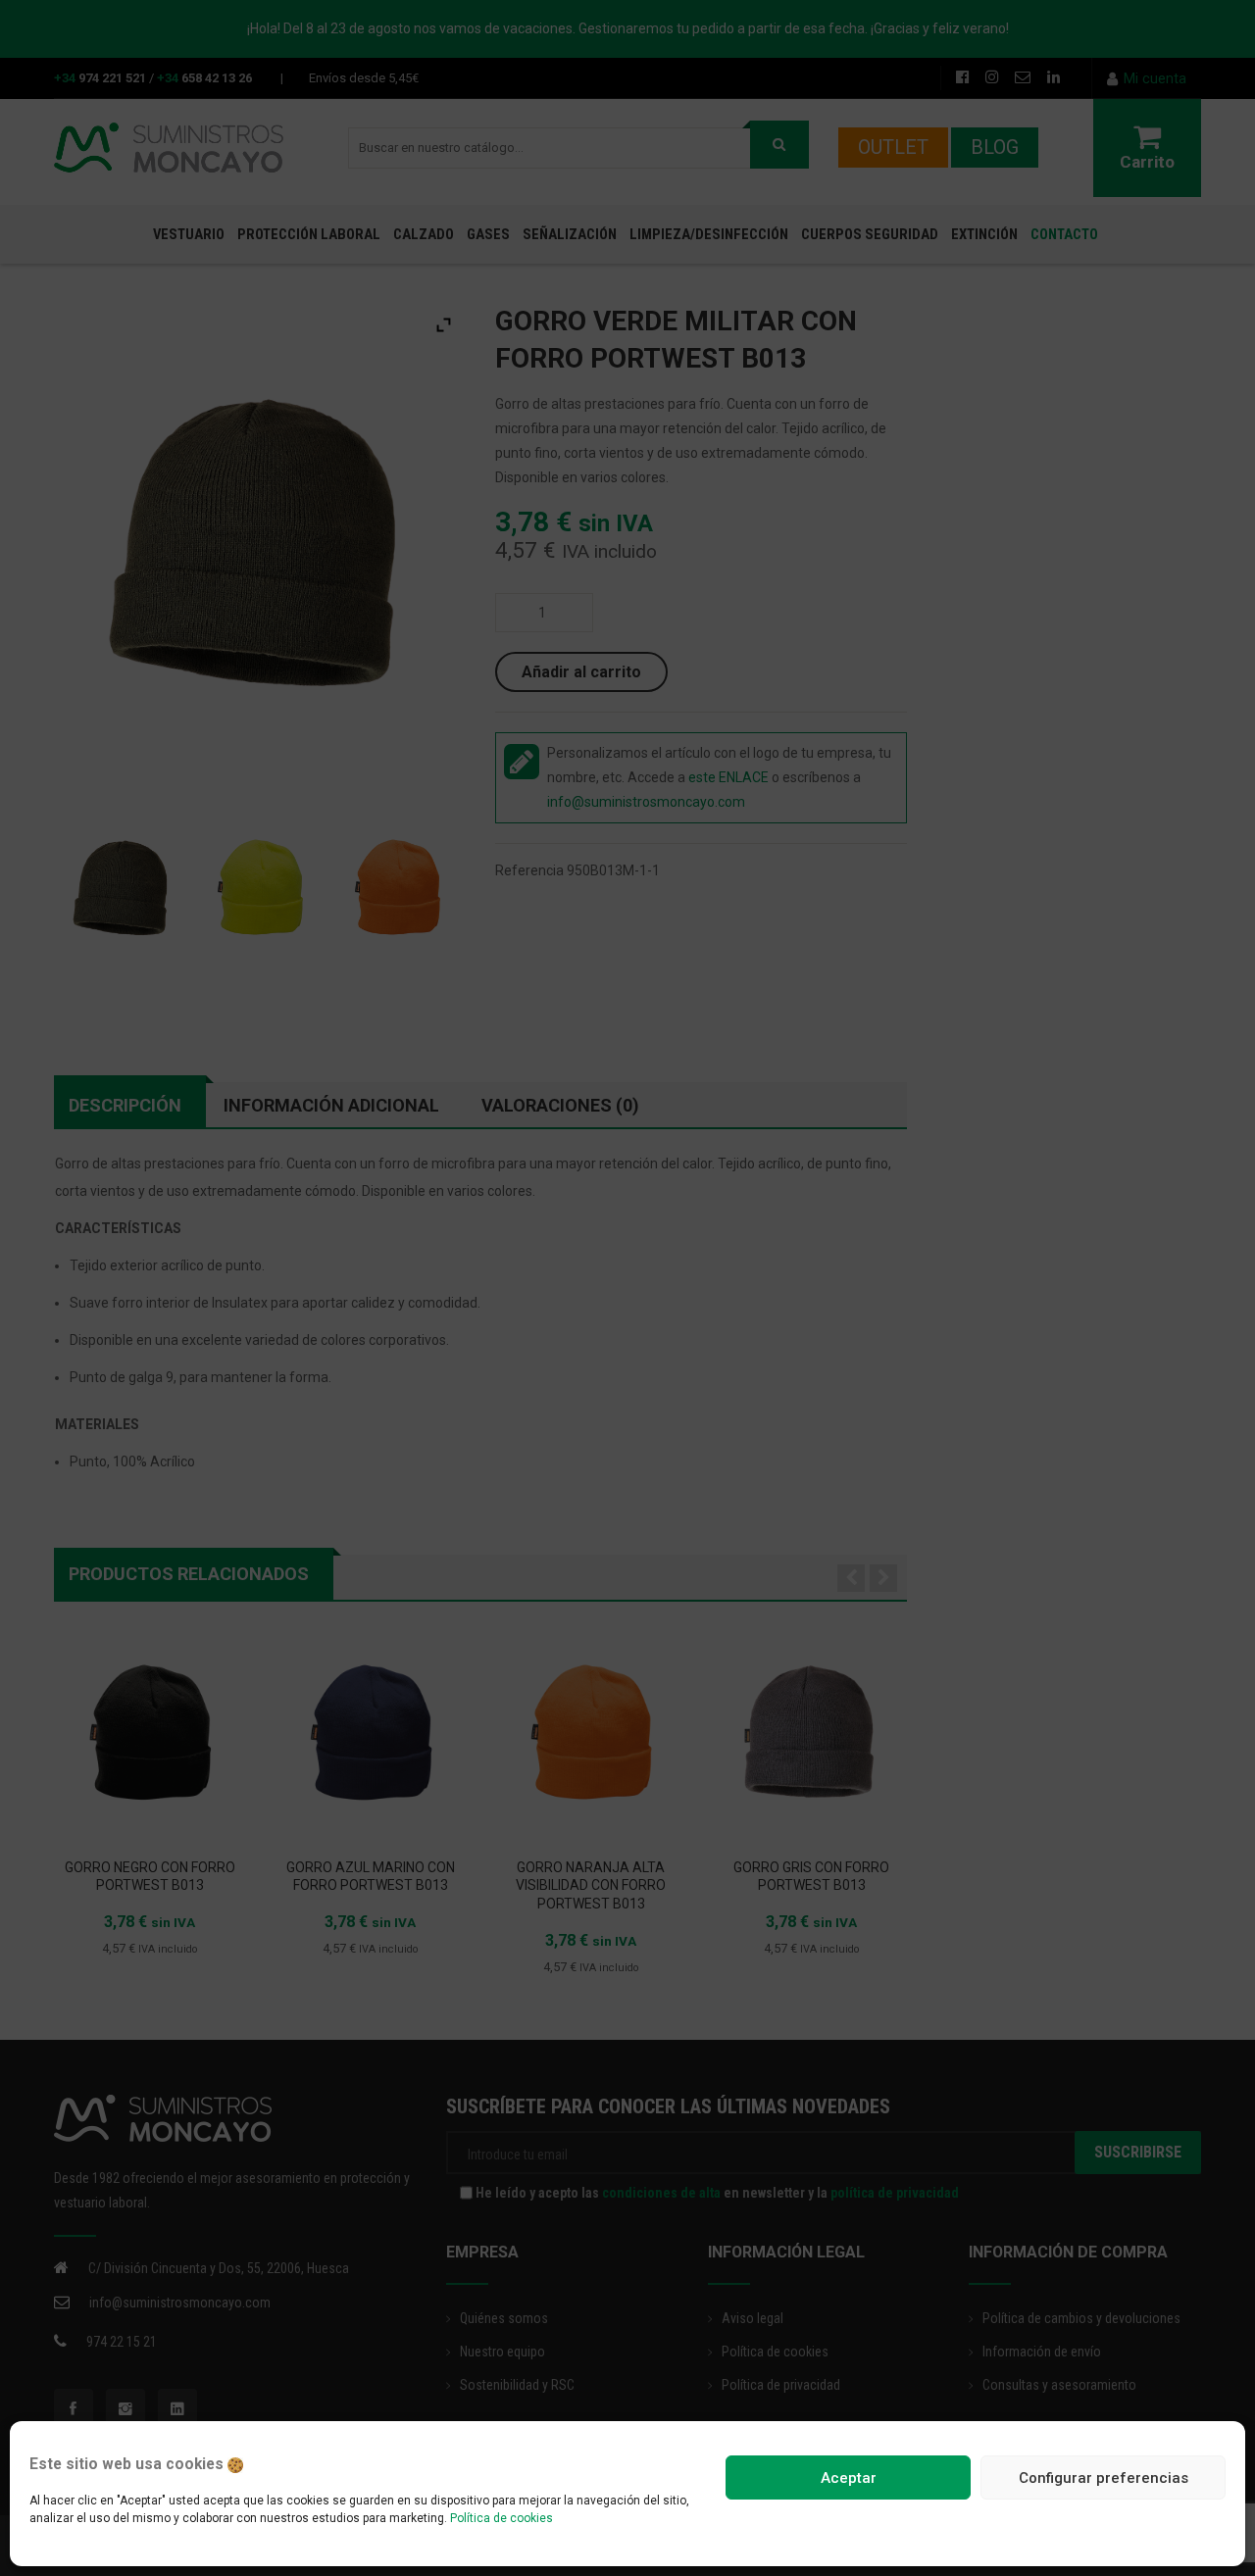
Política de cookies (502, 2518)
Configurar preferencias (1104, 2478)
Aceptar (849, 2478)
